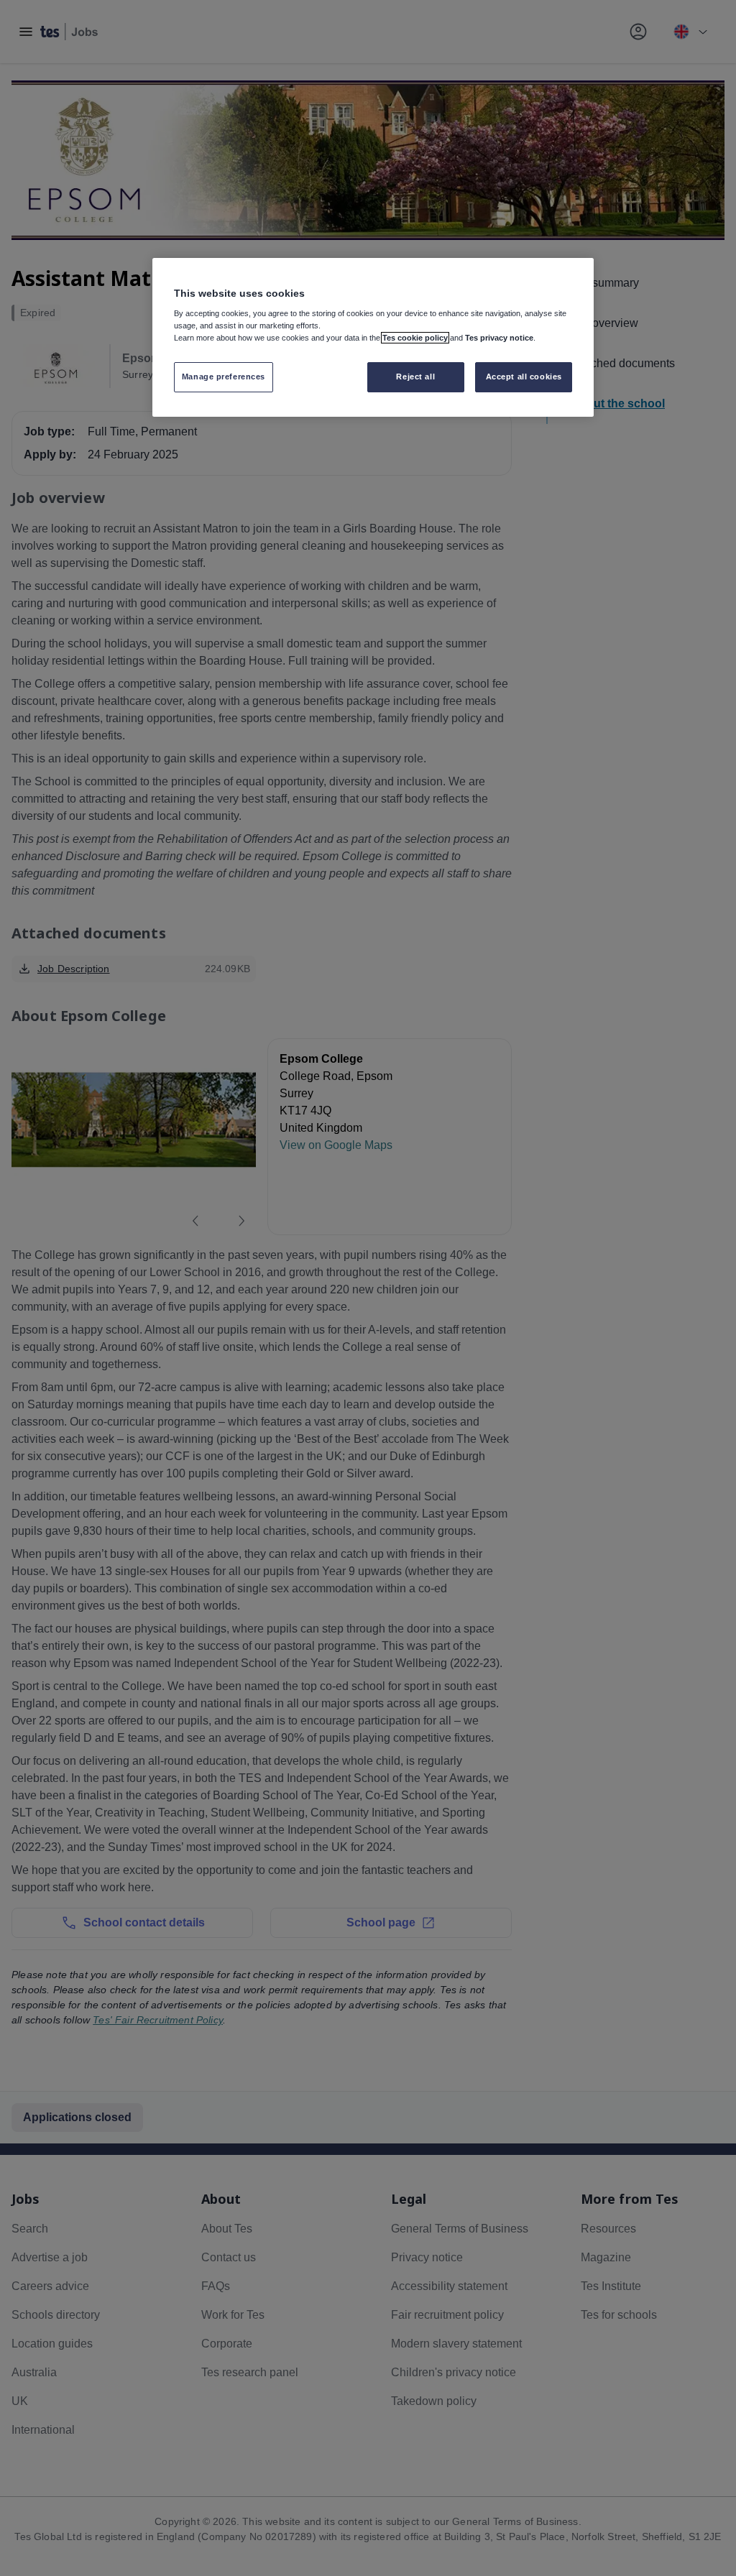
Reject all (415, 377)
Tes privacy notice (499, 338)
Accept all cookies (524, 377)
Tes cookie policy (415, 338)
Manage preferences (224, 377)
